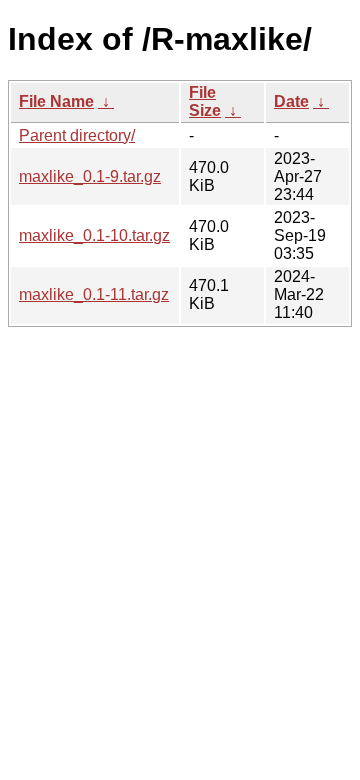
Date (291, 101)
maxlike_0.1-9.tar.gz (90, 176)
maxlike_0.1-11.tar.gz (94, 294)
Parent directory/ (77, 135)
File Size (205, 101)
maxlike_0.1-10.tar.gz (94, 235)
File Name (56, 101)
